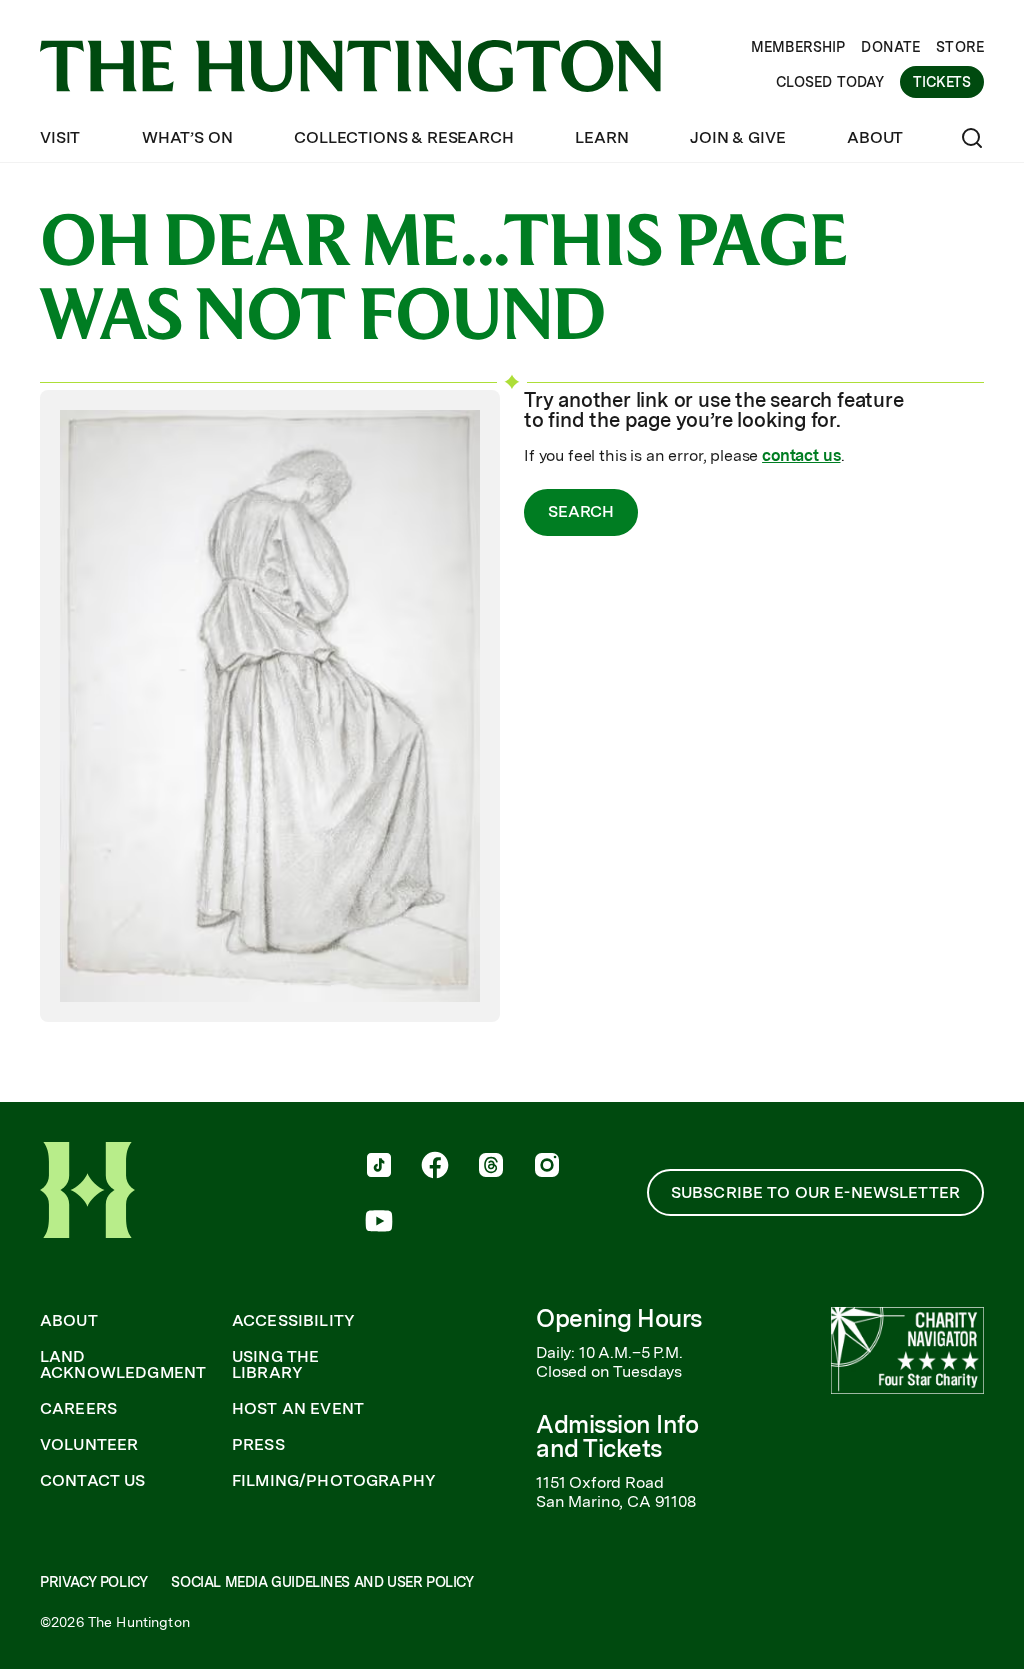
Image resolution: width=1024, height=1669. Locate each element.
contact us (801, 455)
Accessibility (293, 1321)
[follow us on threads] (491, 1167)
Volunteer (89, 1445)
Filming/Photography (334, 1481)
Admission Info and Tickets (617, 1436)
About (875, 137)
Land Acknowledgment (123, 1365)
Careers (78, 1409)
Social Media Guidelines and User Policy (322, 1582)
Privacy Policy (93, 1582)
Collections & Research (403, 137)
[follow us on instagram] (547, 1167)
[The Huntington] (350, 66)
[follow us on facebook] (435, 1167)
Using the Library (275, 1365)
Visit (60, 137)
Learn (601, 137)
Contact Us (93, 1481)
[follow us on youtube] (379, 1223)
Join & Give (737, 137)
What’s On (187, 137)
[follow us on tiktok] (379, 1167)
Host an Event (298, 1409)
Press (258, 1445)
